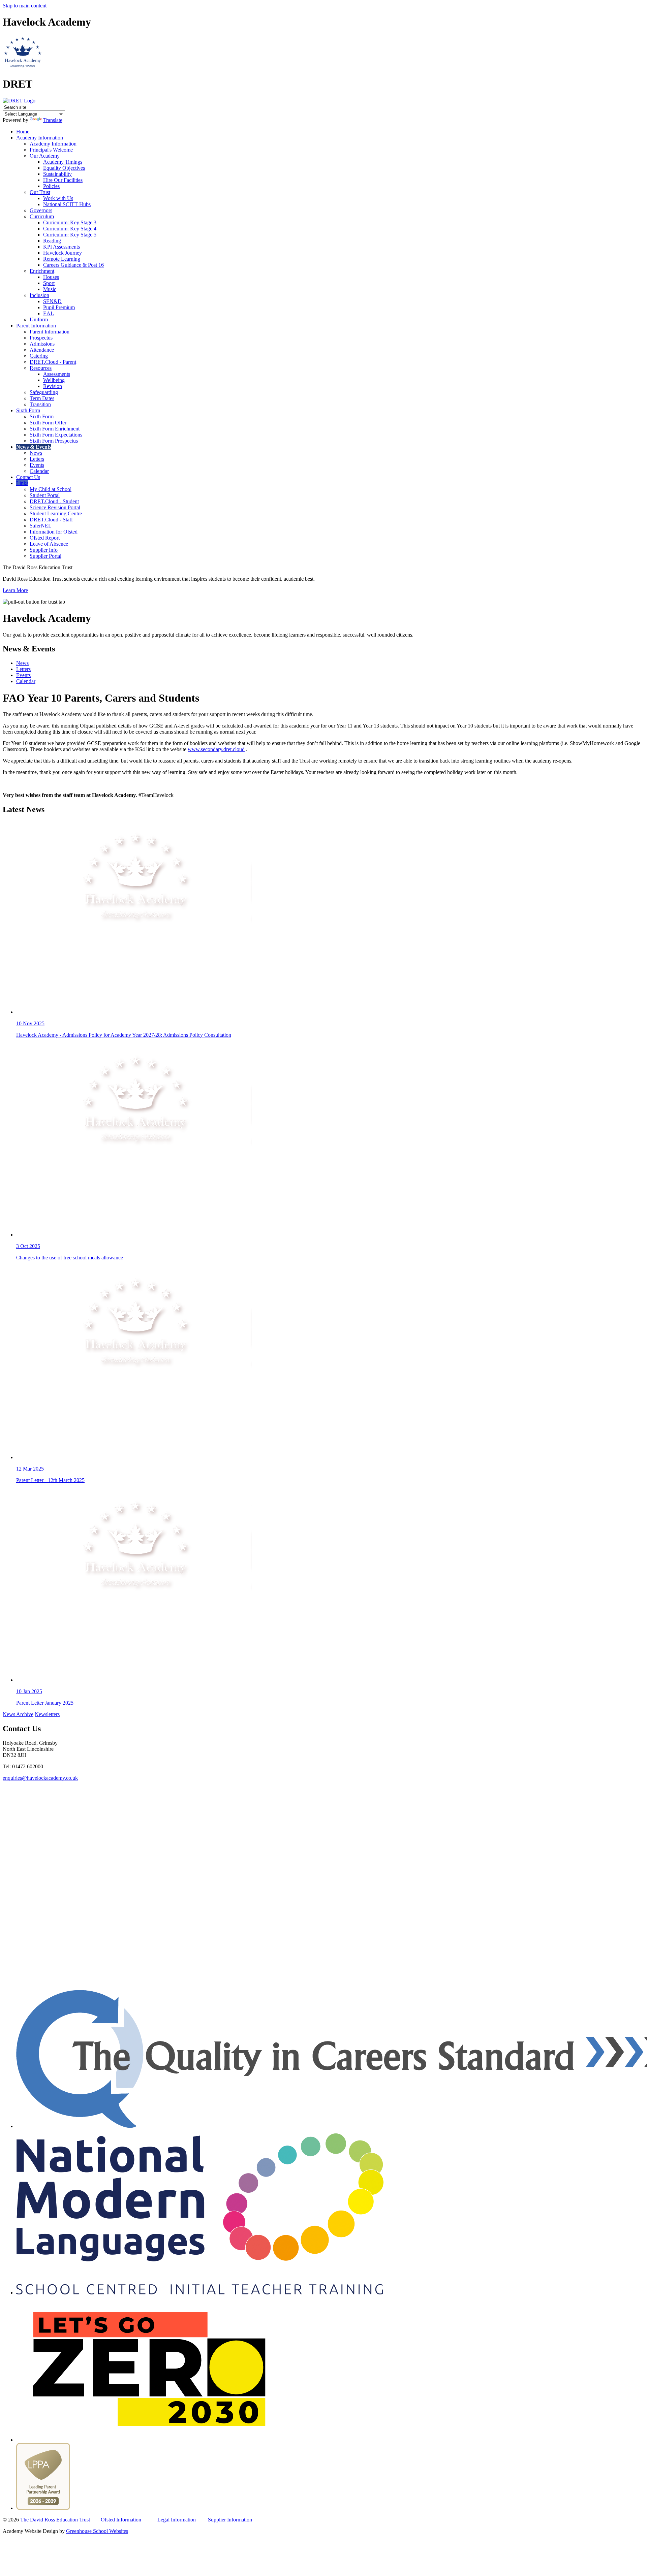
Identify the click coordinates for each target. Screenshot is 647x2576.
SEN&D (52, 301)
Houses (51, 277)
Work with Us (58, 198)
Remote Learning (62, 259)
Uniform (39, 319)
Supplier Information (230, 2520)
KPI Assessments (61, 247)
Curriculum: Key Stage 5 (70, 235)
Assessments (57, 374)
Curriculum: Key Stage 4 (70, 229)
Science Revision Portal (55, 507)
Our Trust (40, 192)
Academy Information (40, 138)
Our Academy (45, 156)
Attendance (42, 350)
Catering (39, 356)
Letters (37, 459)
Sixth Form (28, 410)
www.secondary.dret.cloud (216, 749)
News (36, 453)
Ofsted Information (121, 2520)
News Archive (18, 1714)
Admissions (42, 344)
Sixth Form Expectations (56, 435)
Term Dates (42, 398)
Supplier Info (44, 550)
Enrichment (42, 271)
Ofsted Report (45, 538)
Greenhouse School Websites (97, 2531)
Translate (53, 120)
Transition (40, 404)
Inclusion (39, 295)
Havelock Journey (63, 253)
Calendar (39, 471)
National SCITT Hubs (67, 204)
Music (50, 289)
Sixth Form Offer (48, 423)
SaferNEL (41, 526)
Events (37, 465)
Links (22, 483)
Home (23, 132)
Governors (41, 210)
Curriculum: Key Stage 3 (70, 222)
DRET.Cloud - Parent (53, 362)
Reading (52, 241)
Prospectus (41, 338)
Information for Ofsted (54, 532)
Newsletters (47, 1714)
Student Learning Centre (56, 513)
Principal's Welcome (51, 150)
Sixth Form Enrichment (55, 429)
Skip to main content (25, 6)
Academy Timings (63, 162)
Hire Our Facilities (63, 180)
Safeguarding (44, 392)
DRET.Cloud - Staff (51, 520)
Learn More (15, 590)
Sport (49, 283)
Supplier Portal (45, 556)
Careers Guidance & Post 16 (73, 265)
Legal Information (177, 2520)
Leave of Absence (49, 544)
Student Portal (45, 495)
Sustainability (57, 174)
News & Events (34, 447)
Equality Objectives (64, 168)
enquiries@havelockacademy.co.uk (40, 1778)
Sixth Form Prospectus (54, 441)
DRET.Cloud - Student (54, 501)
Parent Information (36, 326)
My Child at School (51, 489)
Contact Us (28, 477)
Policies (51, 186)
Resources (41, 368)
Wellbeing (54, 380)
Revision (53, 386)
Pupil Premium (59, 307)
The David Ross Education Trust (55, 2520)
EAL (49, 313)
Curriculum (42, 216)
